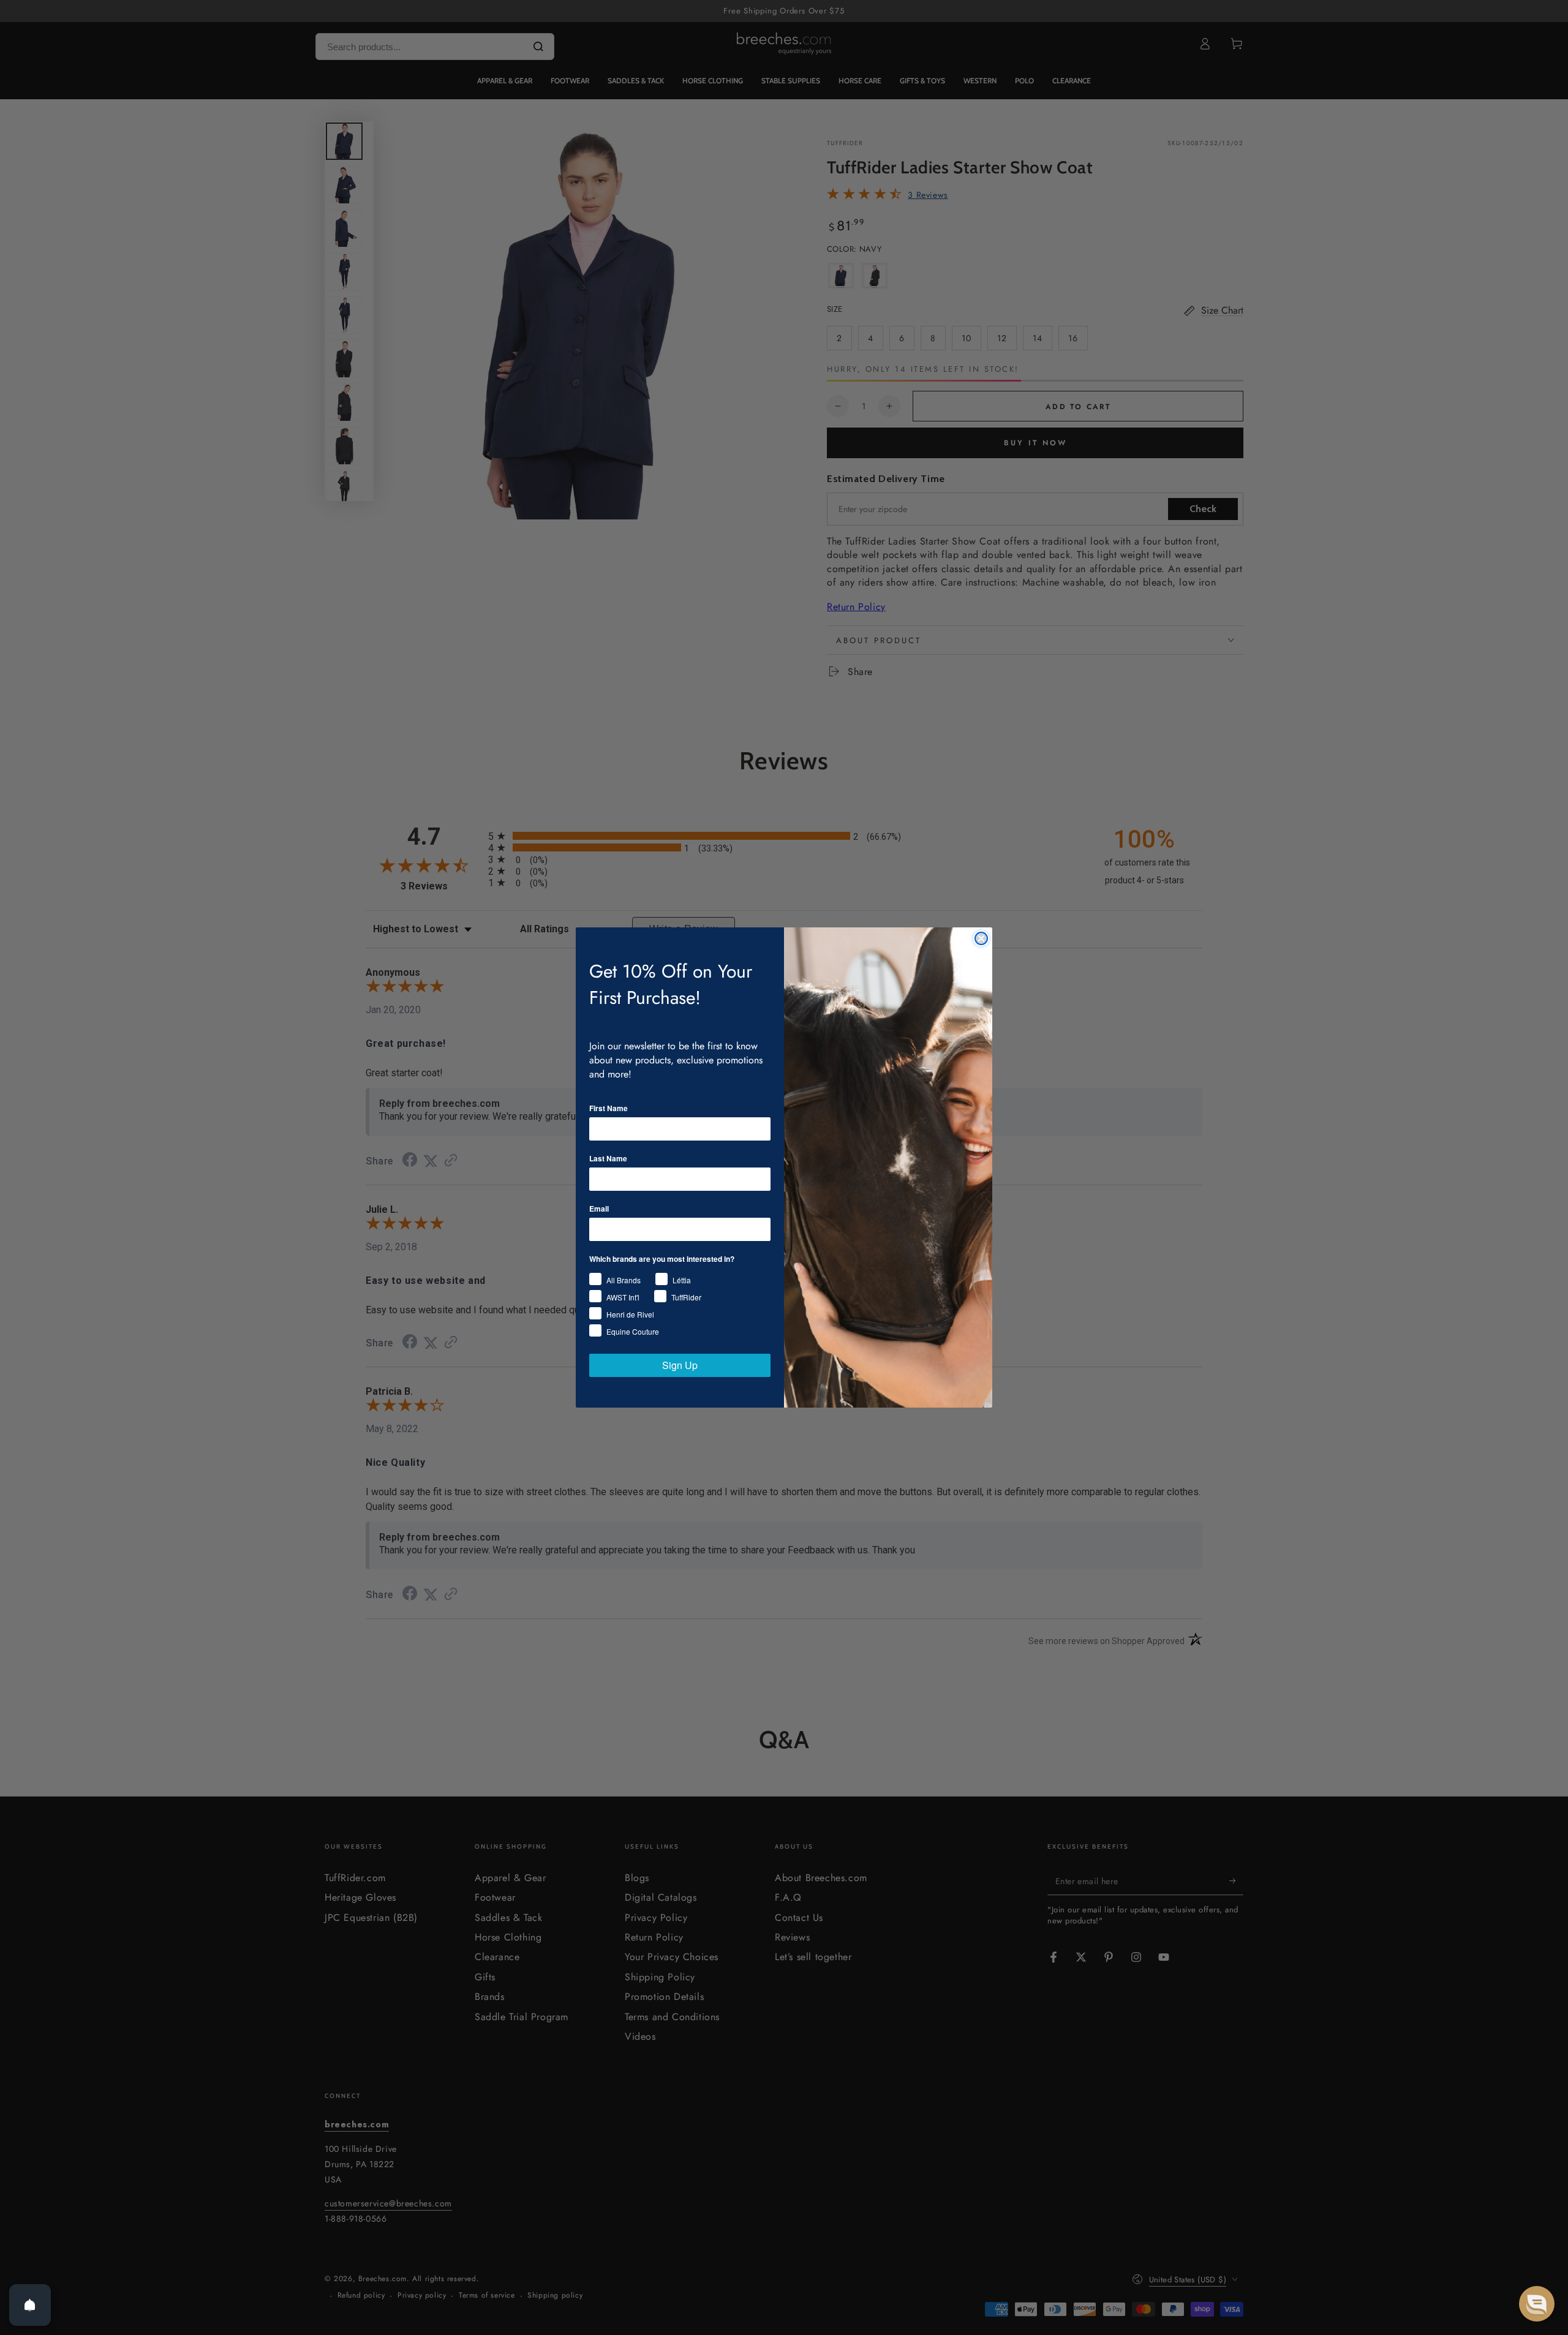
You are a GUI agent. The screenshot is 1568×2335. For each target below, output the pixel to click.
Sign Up (680, 1365)
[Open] (30, 2305)
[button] (1537, 2304)
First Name (609, 1108)
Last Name (608, 1158)
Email (599, 1209)
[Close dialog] (981, 938)
